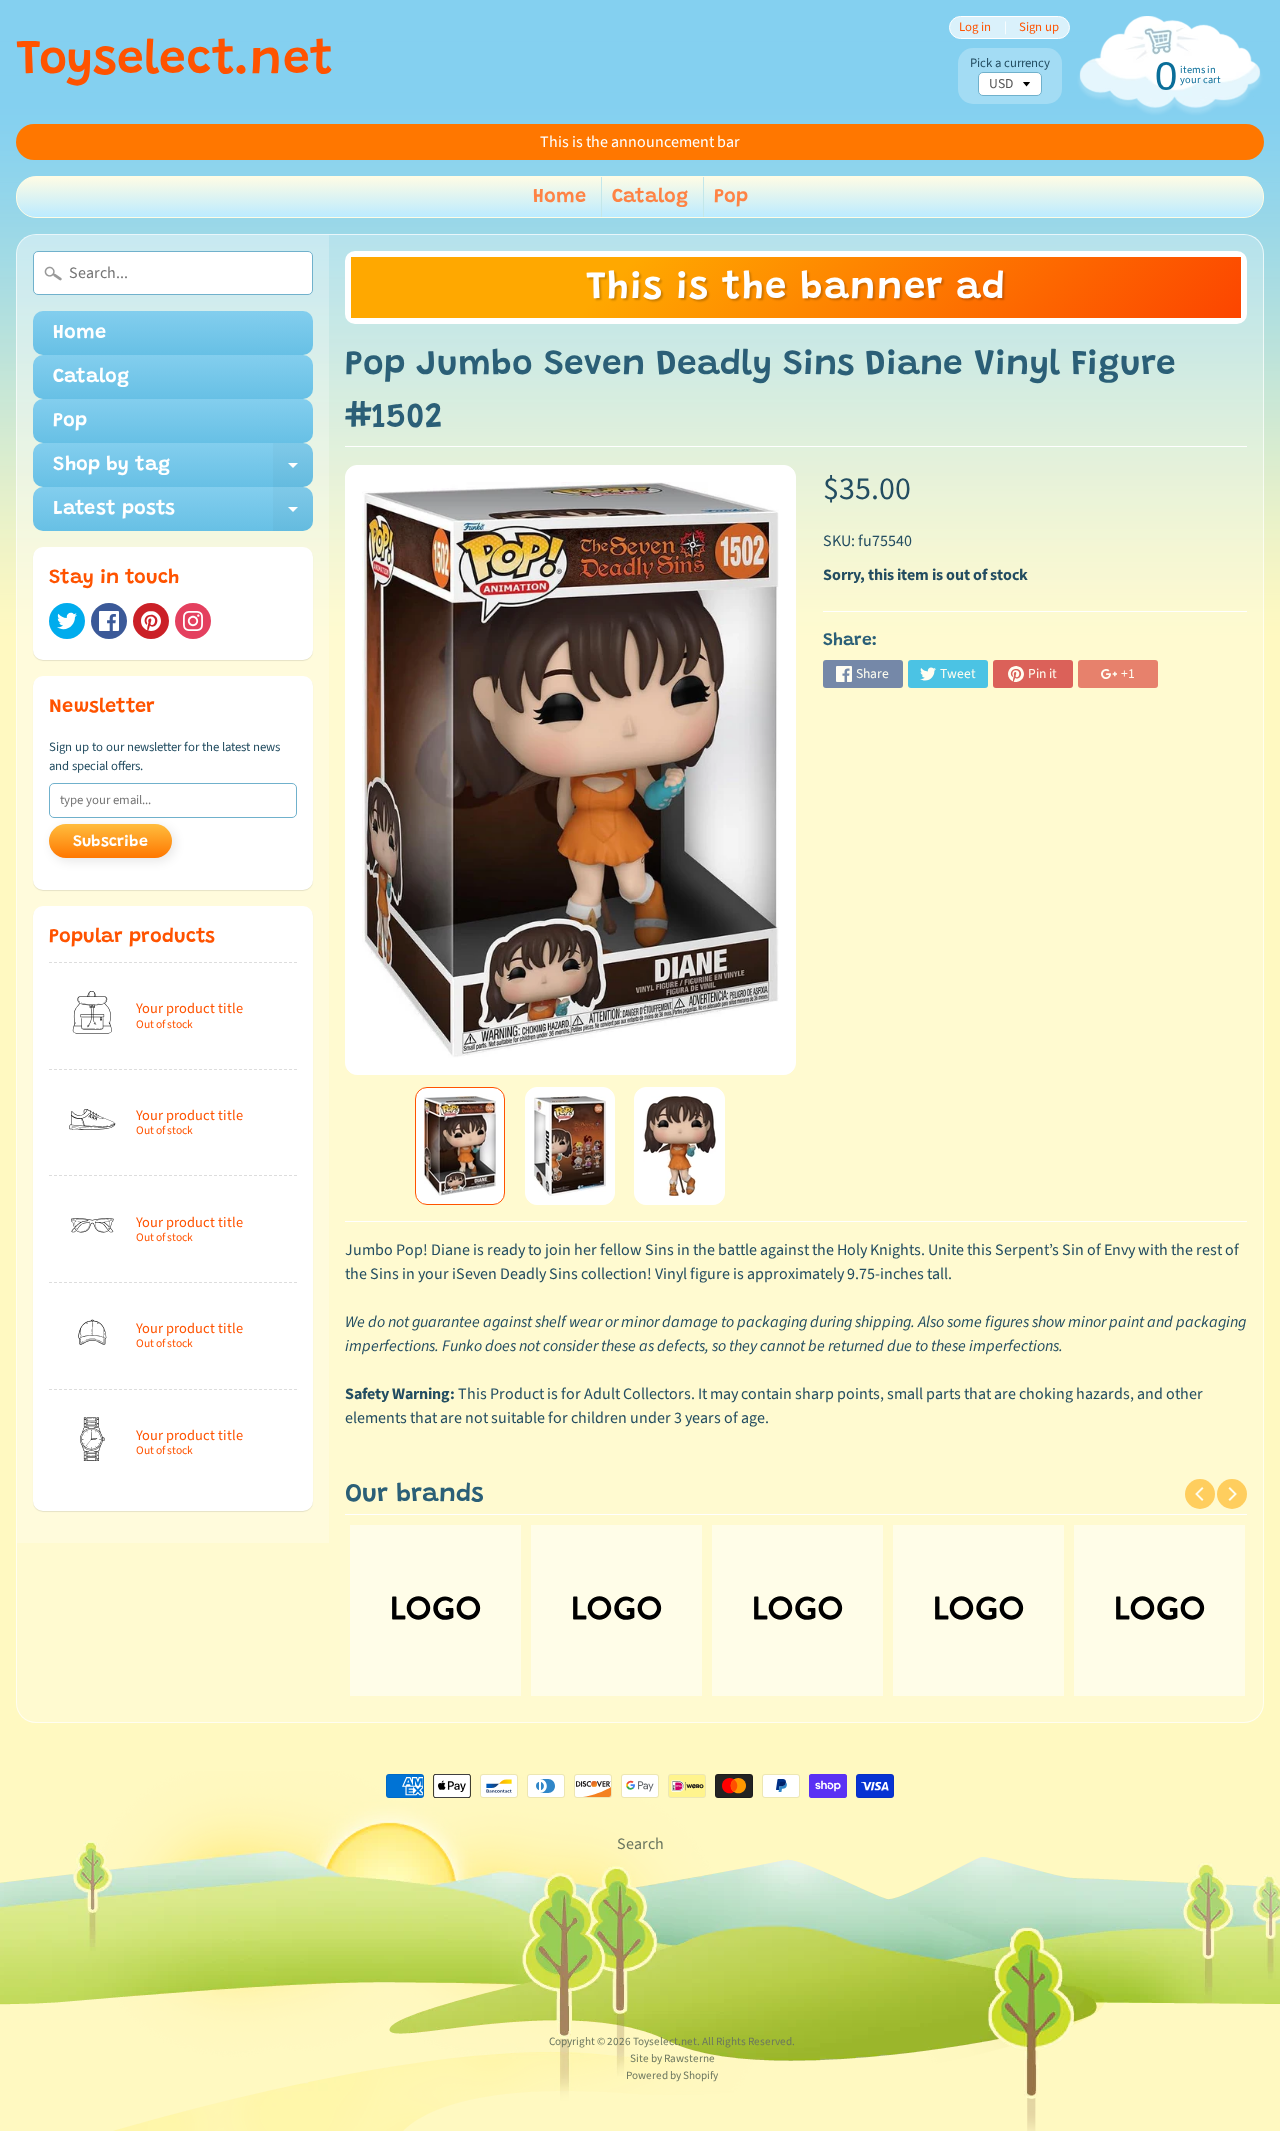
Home (559, 197)
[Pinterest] (151, 621)
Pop (731, 197)
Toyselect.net (174, 62)
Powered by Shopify (672, 2075)
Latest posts (183, 515)
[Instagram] (193, 621)
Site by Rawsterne (672, 2058)
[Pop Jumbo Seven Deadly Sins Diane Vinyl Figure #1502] (460, 1146)
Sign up (1039, 27)
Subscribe (110, 842)
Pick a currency (1010, 63)
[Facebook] (109, 621)
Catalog (650, 197)
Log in (975, 27)
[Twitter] (67, 621)
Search (640, 1844)
